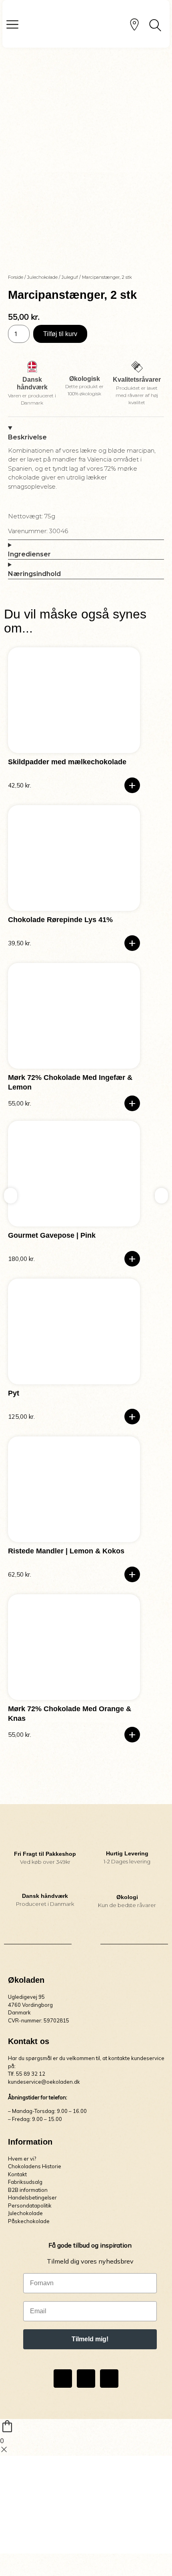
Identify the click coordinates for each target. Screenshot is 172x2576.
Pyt (14, 1393)
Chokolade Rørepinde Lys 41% (60, 920)
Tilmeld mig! (90, 2339)
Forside (16, 277)
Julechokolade (42, 277)
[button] (132, 785)
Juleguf (70, 277)
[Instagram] (86, 2379)
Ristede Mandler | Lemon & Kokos (66, 1551)
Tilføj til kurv (60, 334)
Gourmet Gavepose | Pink (52, 1235)
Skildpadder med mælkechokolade (67, 762)
